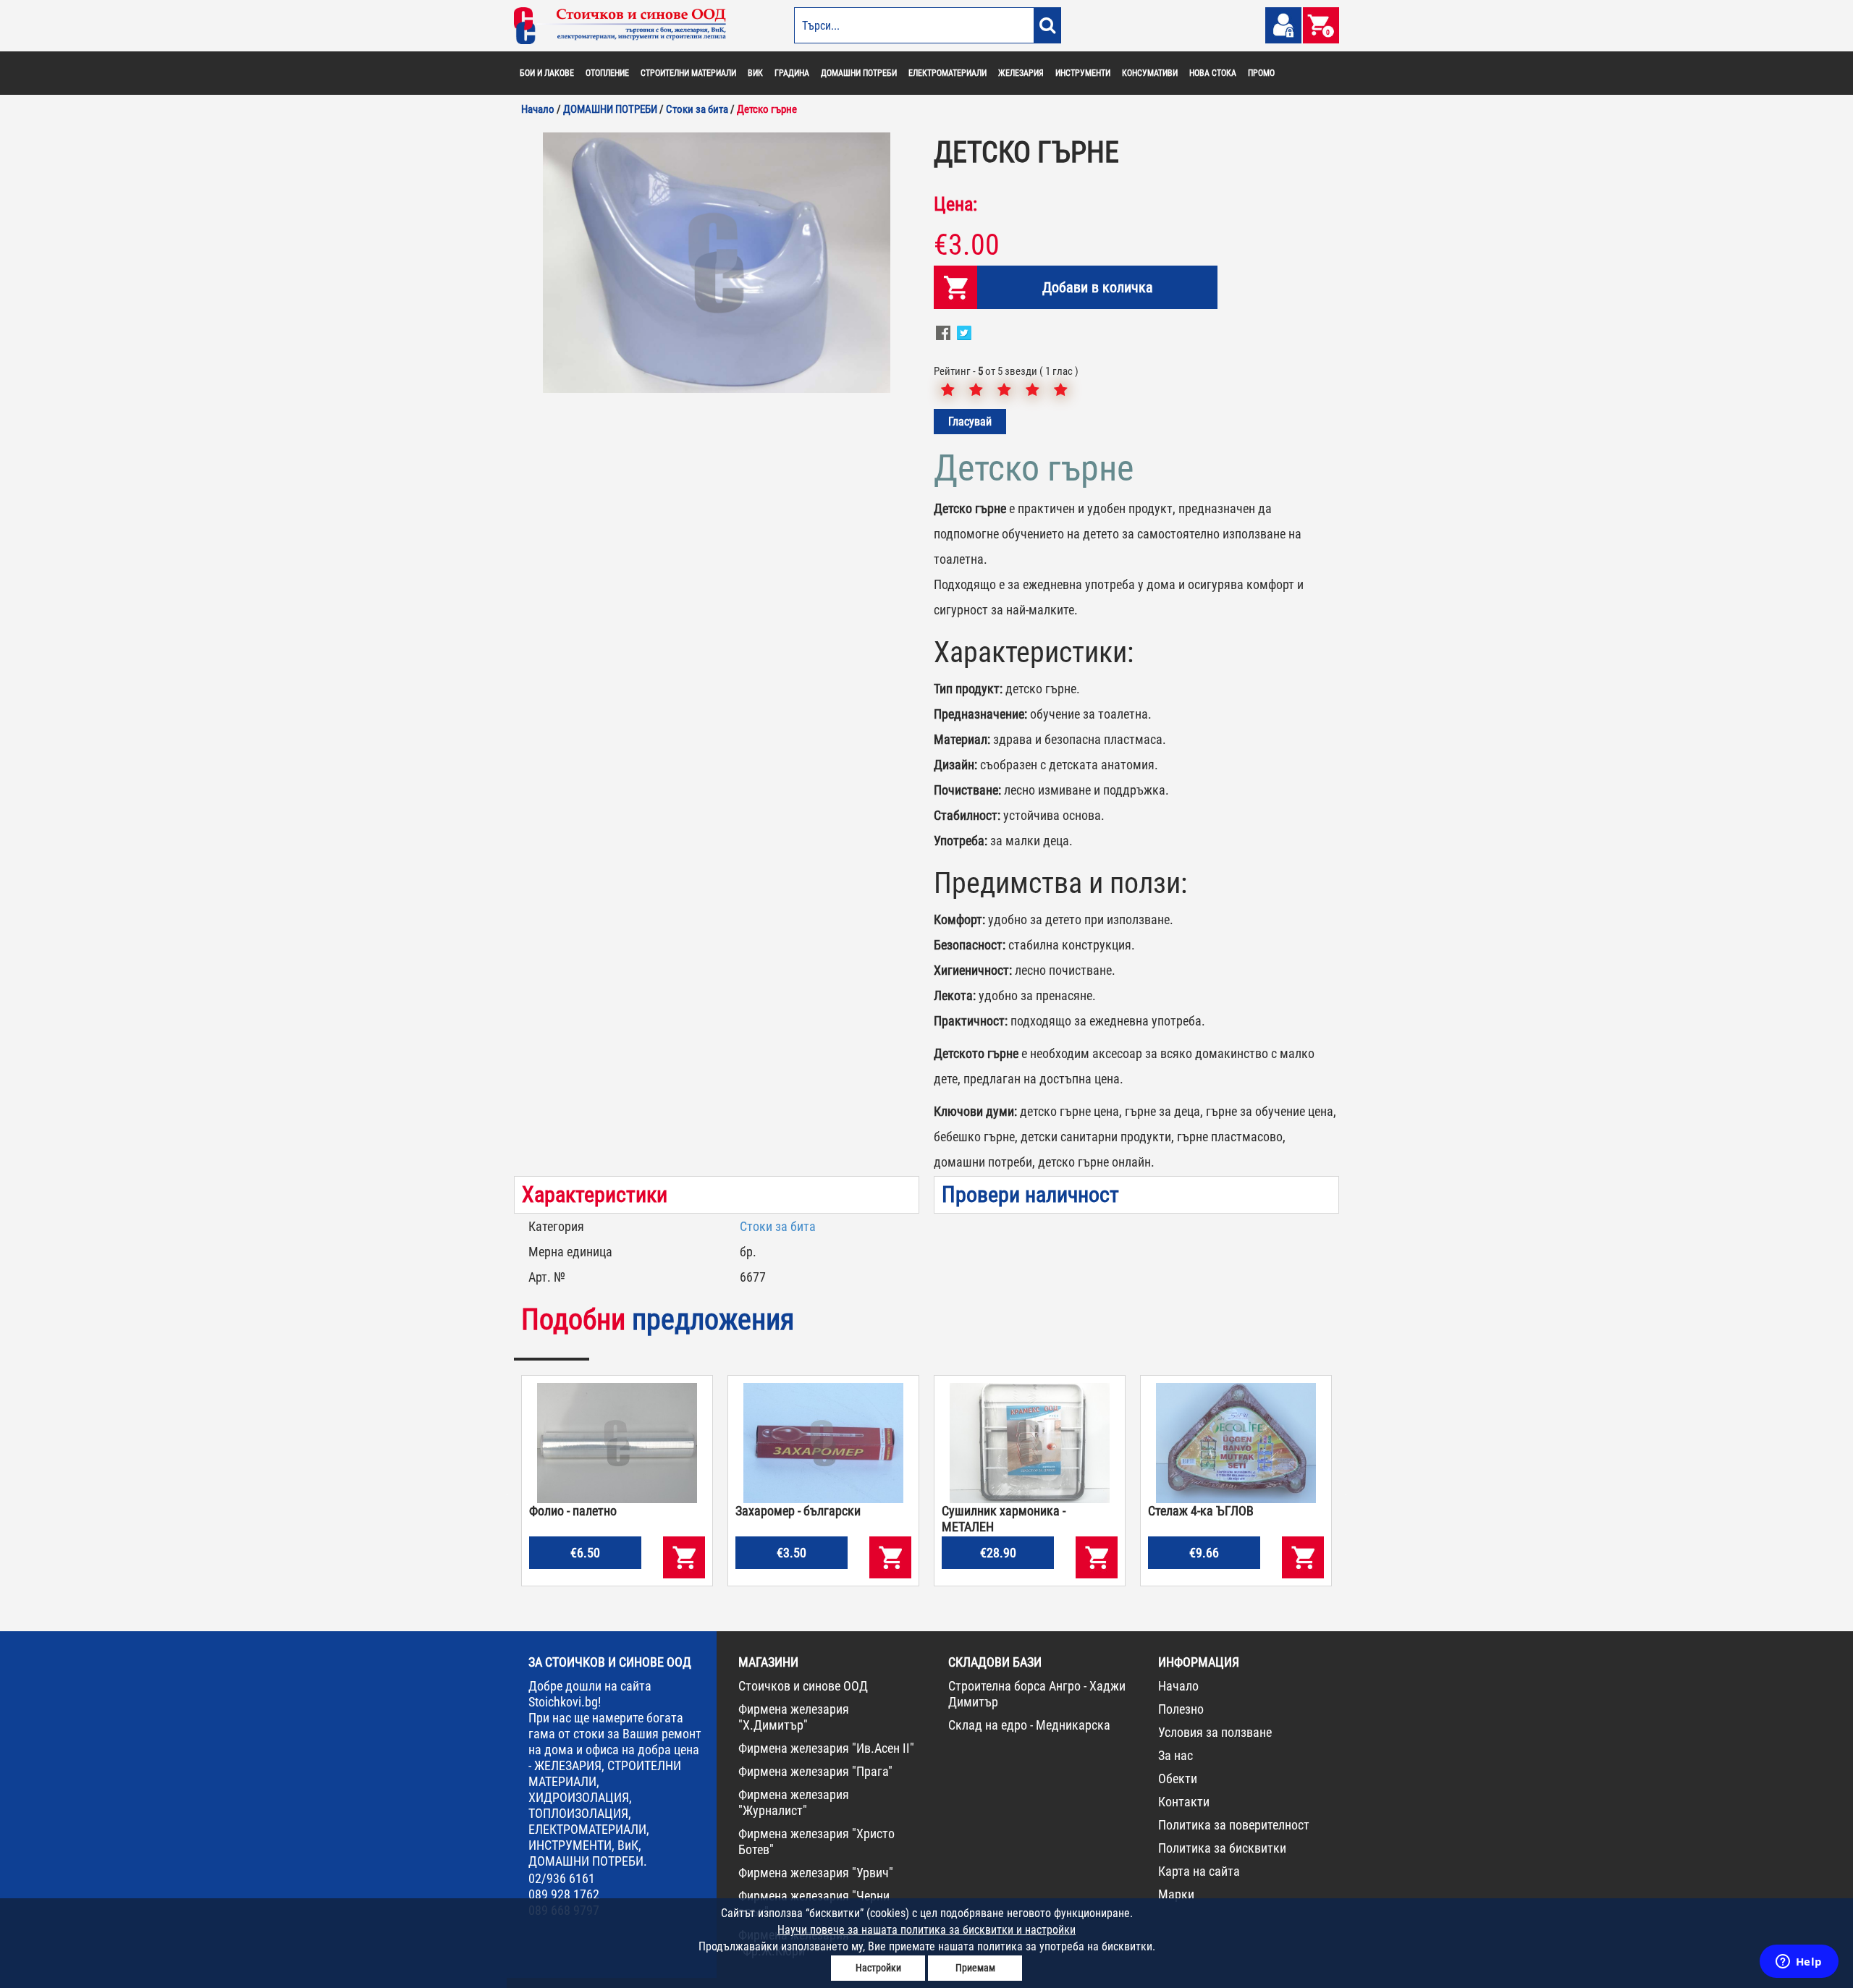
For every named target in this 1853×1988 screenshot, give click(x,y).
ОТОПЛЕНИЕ (607, 73)
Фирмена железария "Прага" (815, 1771)
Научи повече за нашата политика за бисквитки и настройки (926, 1930)
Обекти (1178, 1778)
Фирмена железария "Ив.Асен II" (826, 1748)
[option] (717, 263)
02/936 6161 (562, 1878)
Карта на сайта (1199, 1871)
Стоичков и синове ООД (803, 1686)
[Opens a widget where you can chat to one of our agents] (1799, 1963)
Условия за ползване (1215, 1732)
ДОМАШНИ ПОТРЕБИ (859, 73)
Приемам (975, 1968)
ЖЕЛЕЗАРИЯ (1021, 73)
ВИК (755, 73)
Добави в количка (1098, 287)
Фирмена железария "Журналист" (794, 1802)
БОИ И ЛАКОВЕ (547, 73)
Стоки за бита (778, 1226)
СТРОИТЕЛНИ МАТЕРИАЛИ (688, 73)
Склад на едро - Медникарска (1029, 1725)
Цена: (955, 204)
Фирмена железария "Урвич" (816, 1873)
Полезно (1181, 1709)
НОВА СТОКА (1213, 73)
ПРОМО (1261, 73)
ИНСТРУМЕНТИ (1083, 73)
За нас (1175, 1755)
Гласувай (970, 422)
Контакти (1184, 1802)
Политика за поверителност (1234, 1825)
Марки (1176, 1894)
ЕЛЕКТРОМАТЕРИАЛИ (947, 73)
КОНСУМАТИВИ (1150, 73)
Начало (1178, 1686)
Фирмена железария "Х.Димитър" (794, 1717)
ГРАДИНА (792, 73)
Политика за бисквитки (1222, 1848)
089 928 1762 (564, 1894)
